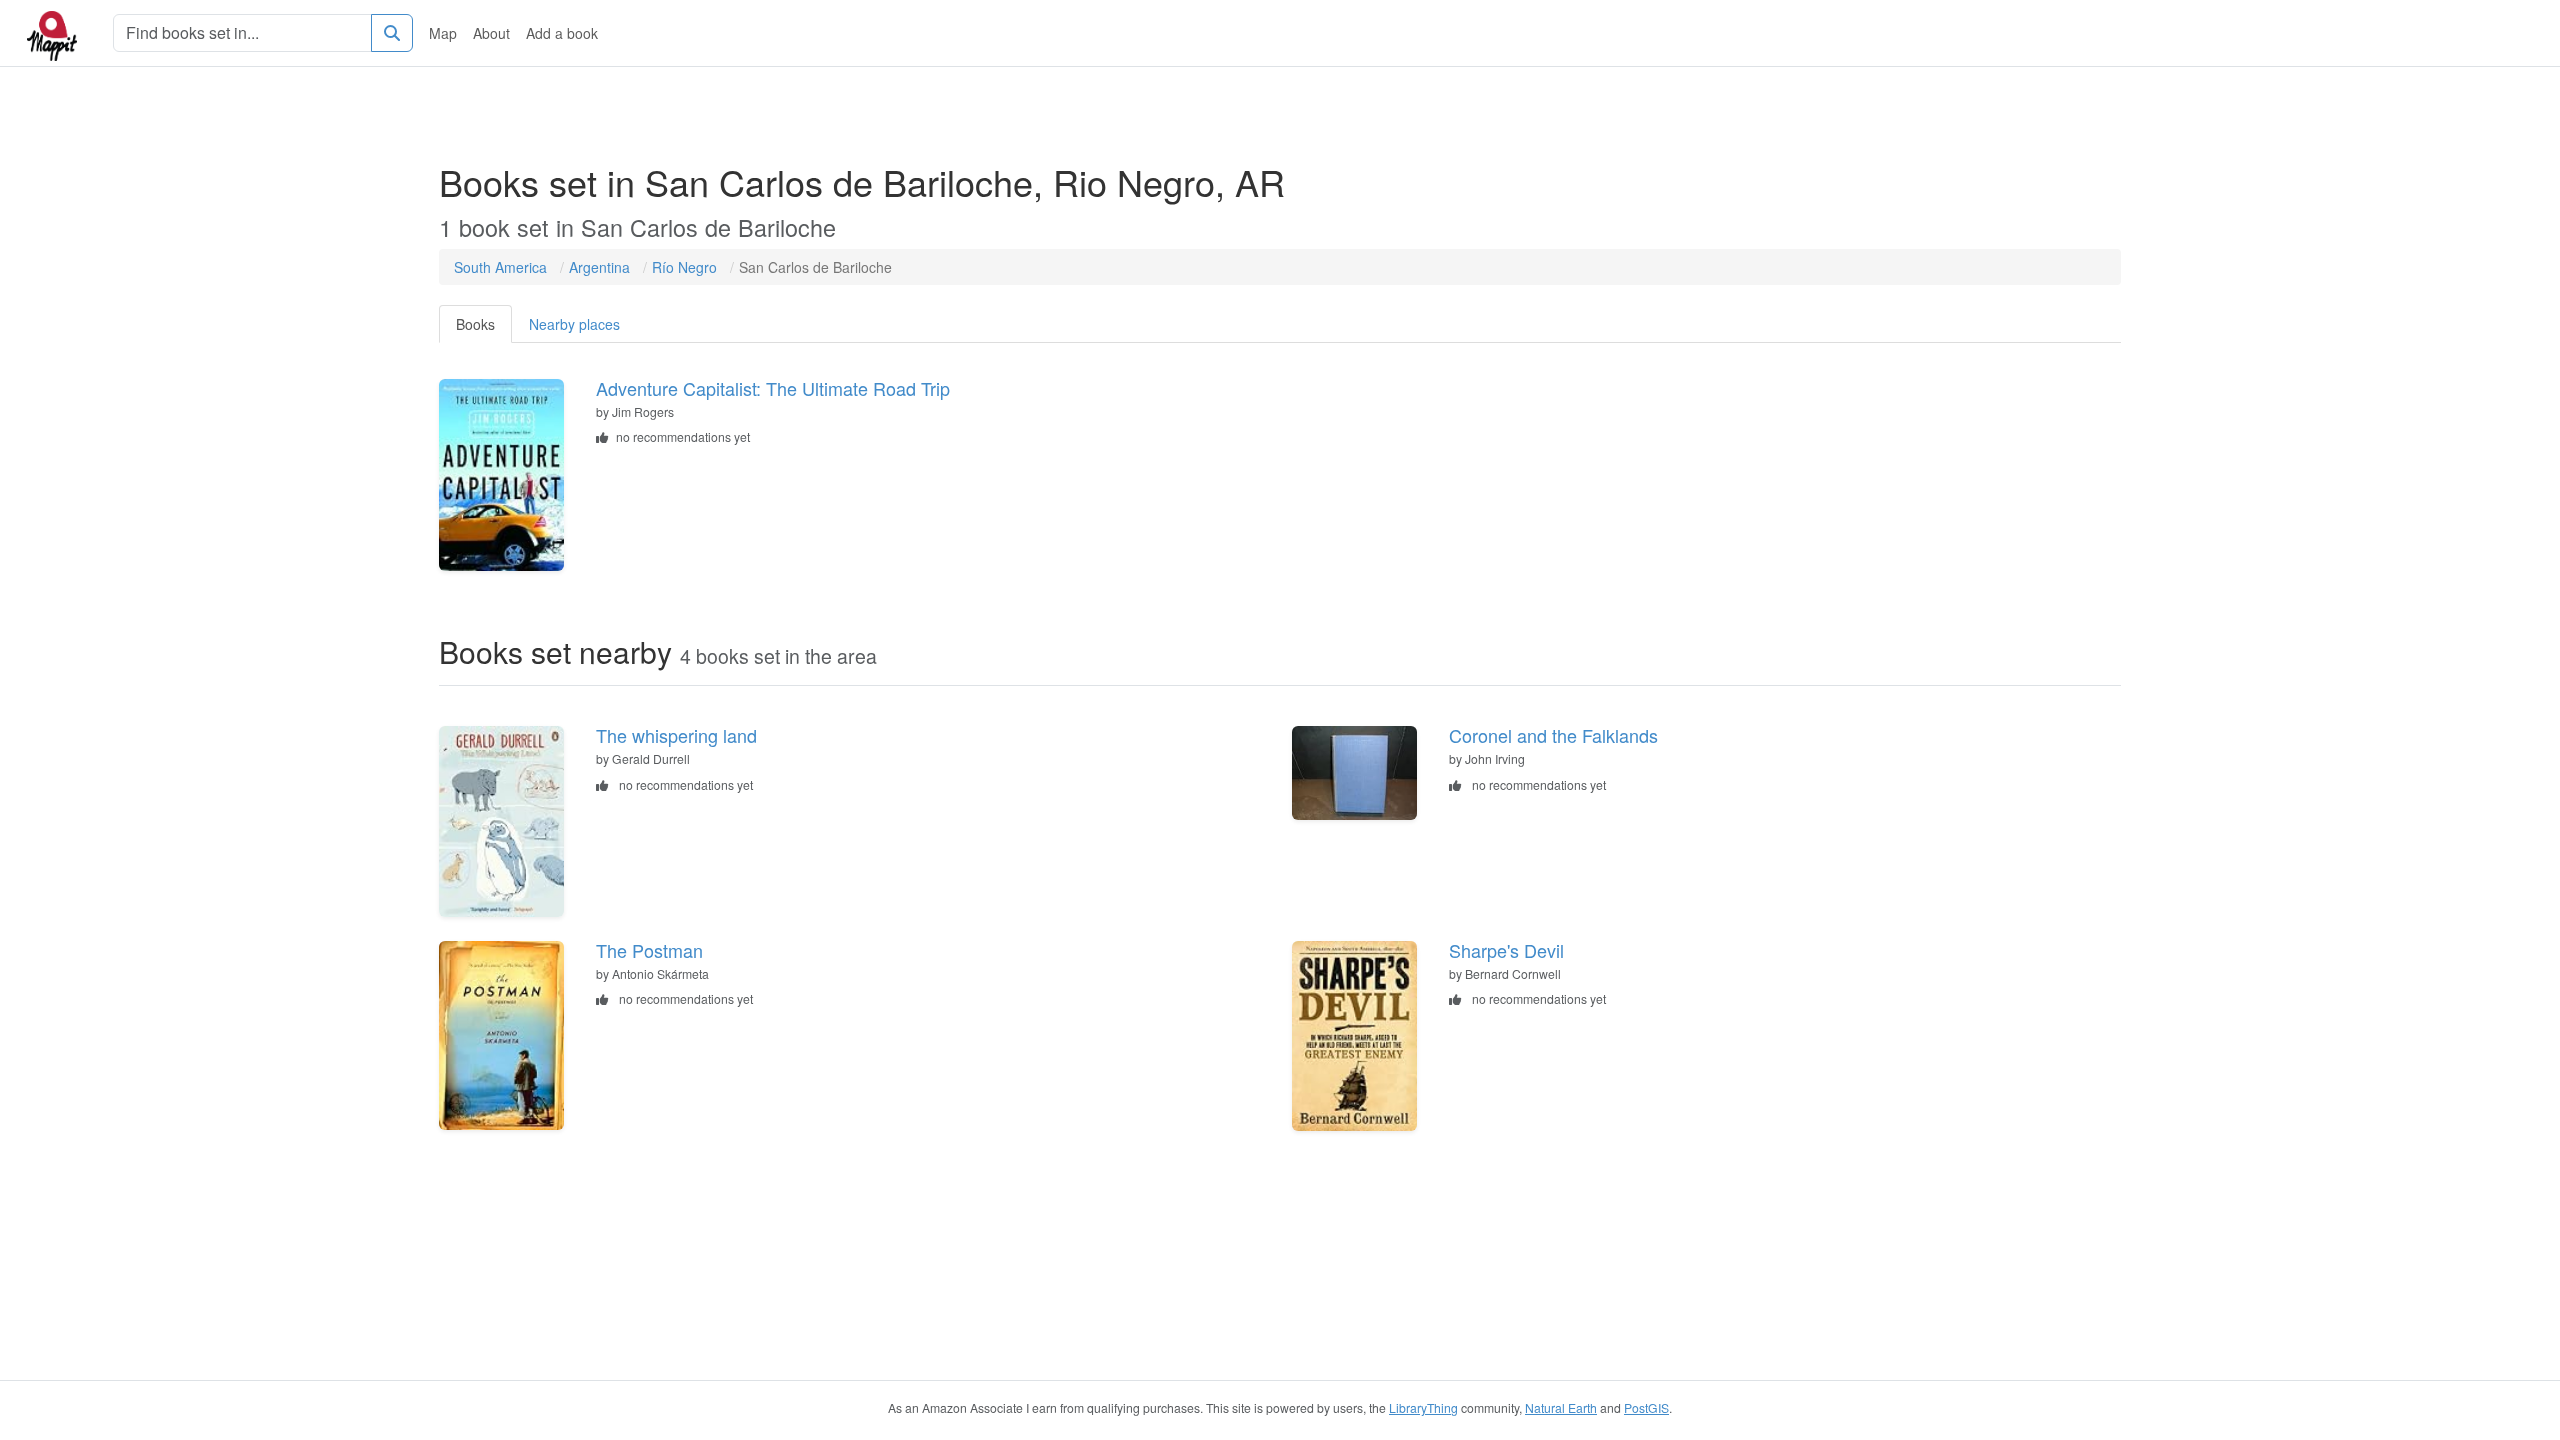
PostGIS (1646, 1407)
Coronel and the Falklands (1553, 735)
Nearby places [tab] (574, 324)
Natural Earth (1561, 1407)
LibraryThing (1423, 1407)
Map (443, 33)
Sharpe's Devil (1506, 950)
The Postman (649, 950)
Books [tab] (475, 324)
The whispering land (676, 735)
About (491, 33)
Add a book (562, 33)
